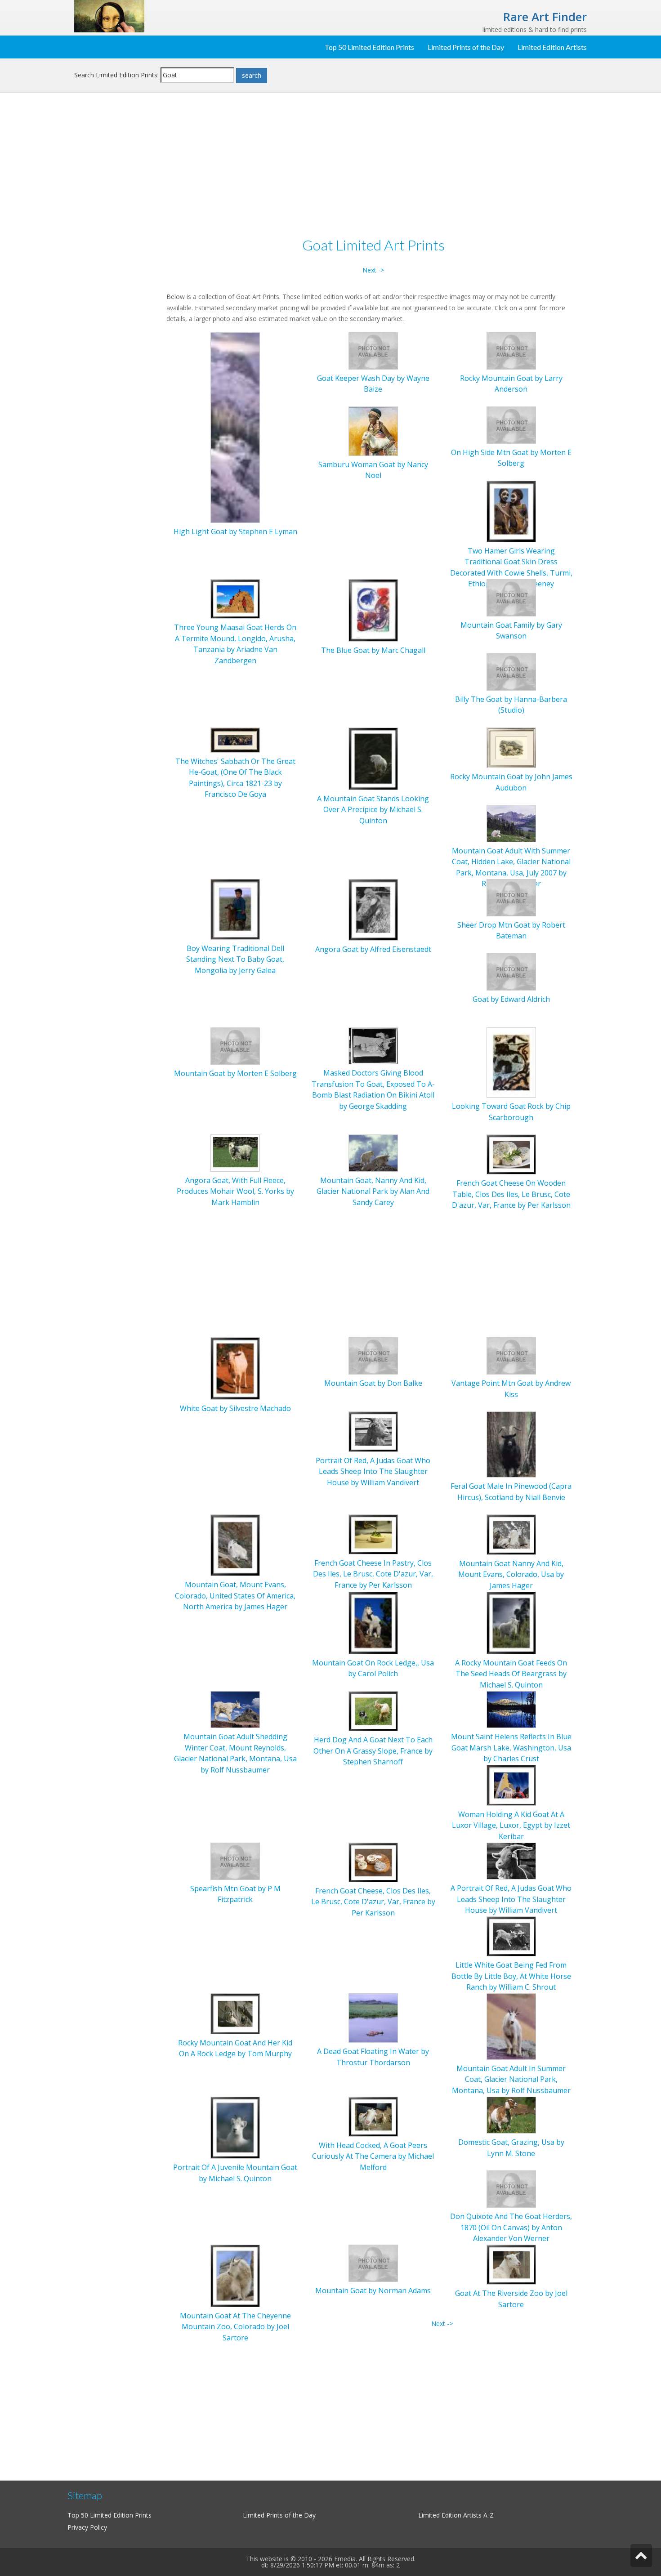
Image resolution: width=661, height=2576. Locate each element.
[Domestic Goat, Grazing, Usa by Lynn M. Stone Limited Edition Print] (511, 2114)
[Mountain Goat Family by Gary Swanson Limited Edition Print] (511, 597)
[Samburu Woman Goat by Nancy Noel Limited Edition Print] (373, 431)
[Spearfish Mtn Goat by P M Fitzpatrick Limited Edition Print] (235, 1860)
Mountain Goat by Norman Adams (373, 2290)
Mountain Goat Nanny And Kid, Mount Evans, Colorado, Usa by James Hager (511, 1574)
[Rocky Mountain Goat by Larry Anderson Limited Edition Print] (511, 350)
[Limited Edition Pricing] (109, 16)
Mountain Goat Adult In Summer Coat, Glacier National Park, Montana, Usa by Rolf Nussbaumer (511, 2079)
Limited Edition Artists (552, 47)
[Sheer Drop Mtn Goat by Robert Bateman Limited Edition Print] (511, 897)
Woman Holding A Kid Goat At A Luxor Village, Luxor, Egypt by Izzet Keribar (511, 1825)
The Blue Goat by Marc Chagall (373, 650)
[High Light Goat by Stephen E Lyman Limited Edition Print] (235, 427)
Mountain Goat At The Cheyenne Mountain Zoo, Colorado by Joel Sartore (235, 2327)
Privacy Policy (87, 2527)
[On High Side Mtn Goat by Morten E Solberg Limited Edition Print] (511, 424)
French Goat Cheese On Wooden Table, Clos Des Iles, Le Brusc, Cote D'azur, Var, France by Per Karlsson (511, 1194)
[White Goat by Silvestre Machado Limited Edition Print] (235, 1368)
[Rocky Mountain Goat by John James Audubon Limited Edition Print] (511, 747)
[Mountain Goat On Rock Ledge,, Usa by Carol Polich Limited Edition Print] (373, 1622)
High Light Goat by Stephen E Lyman (235, 531)
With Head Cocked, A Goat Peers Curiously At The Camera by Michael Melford (373, 2156)
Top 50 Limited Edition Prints (369, 47)
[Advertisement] (117, 246)
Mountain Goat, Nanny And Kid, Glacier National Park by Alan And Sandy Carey (373, 1191)
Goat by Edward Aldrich (511, 999)
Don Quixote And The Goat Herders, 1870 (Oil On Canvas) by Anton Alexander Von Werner (511, 2227)
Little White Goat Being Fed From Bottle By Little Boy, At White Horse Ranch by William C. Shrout (511, 1976)
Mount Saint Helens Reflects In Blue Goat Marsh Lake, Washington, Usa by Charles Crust (511, 1748)
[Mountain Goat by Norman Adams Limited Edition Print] (373, 2262)
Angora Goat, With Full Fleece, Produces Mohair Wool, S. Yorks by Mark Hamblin (235, 1191)
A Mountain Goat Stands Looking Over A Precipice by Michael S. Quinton (373, 810)
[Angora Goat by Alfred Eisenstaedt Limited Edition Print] (373, 909)
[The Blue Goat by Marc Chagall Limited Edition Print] (373, 609)
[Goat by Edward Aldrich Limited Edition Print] (511, 971)
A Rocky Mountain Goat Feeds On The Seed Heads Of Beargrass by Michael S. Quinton (511, 1674)
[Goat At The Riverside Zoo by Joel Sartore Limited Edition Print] (511, 2264)
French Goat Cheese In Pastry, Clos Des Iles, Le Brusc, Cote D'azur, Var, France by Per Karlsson (373, 1574)
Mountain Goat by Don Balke (373, 1383)
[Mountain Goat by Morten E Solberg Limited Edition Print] (235, 1045)
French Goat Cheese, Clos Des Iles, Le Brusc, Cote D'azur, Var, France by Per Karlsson (373, 1902)
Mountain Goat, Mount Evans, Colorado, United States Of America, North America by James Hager (235, 1596)
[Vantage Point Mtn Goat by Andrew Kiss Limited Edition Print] (511, 1355)
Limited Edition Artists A (453, 2515)
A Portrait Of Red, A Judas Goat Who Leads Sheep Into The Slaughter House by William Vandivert (511, 1899)
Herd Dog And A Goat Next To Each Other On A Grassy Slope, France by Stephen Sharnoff (373, 1751)
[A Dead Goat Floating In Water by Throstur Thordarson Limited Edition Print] (373, 2017)
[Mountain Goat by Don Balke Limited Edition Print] (373, 1355)
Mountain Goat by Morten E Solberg (235, 1073)
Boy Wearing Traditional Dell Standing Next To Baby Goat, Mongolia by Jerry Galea (235, 959)
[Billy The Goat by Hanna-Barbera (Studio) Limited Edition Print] (511, 671)
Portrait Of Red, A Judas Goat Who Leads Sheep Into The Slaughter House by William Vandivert (373, 1471)
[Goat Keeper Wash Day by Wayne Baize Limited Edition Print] (373, 350)
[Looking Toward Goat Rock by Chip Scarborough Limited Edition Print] (511, 1062)
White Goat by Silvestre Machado (235, 1408)
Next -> (373, 270)
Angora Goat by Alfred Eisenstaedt (373, 949)
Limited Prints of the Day (466, 47)
